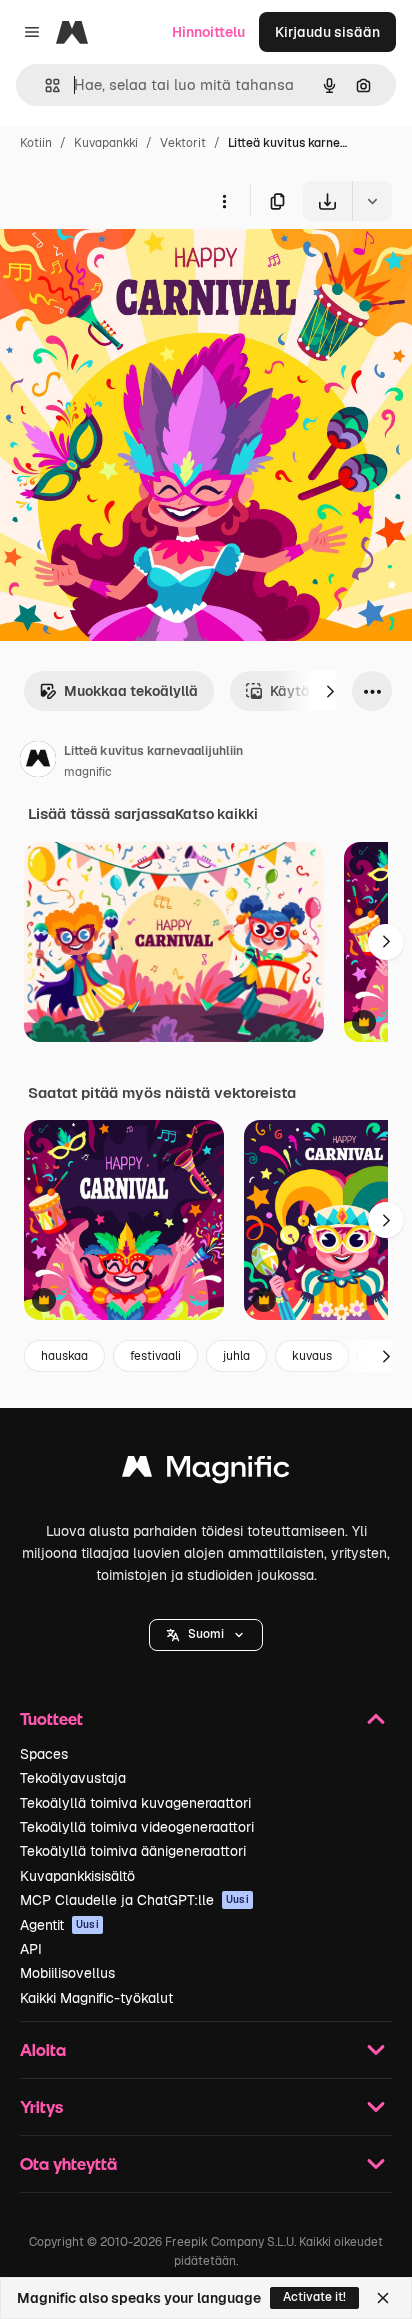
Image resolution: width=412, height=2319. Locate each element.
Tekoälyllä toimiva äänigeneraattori (133, 1851)
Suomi (206, 1634)
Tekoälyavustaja (73, 1778)
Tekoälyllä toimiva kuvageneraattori (135, 1803)
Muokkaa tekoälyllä (131, 691)
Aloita (43, 2049)
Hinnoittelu (208, 32)
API (31, 1949)
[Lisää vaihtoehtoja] (224, 201)
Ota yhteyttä (68, 2163)
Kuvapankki (106, 143)
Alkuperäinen (146, 267)
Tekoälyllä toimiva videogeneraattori (137, 1827)
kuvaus (312, 1356)
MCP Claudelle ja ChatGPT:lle (134, 1900)
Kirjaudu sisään (327, 32)
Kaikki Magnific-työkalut (96, 1998)
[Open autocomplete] (44, 85)
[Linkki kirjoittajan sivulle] (38, 762)
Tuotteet (51, 1718)
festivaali (155, 1356)
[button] (206, 1635)
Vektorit (183, 143)
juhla (236, 1356)
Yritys (41, 2106)
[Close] (383, 2298)
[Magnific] (206, 1471)
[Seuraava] (330, 691)
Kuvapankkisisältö (77, 1876)
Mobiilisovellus (67, 1973)
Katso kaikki (216, 814)
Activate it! (314, 2297)
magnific (88, 772)
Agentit (59, 1925)
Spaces (44, 1754)
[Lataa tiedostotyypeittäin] (372, 201)
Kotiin (36, 143)
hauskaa (64, 1356)
